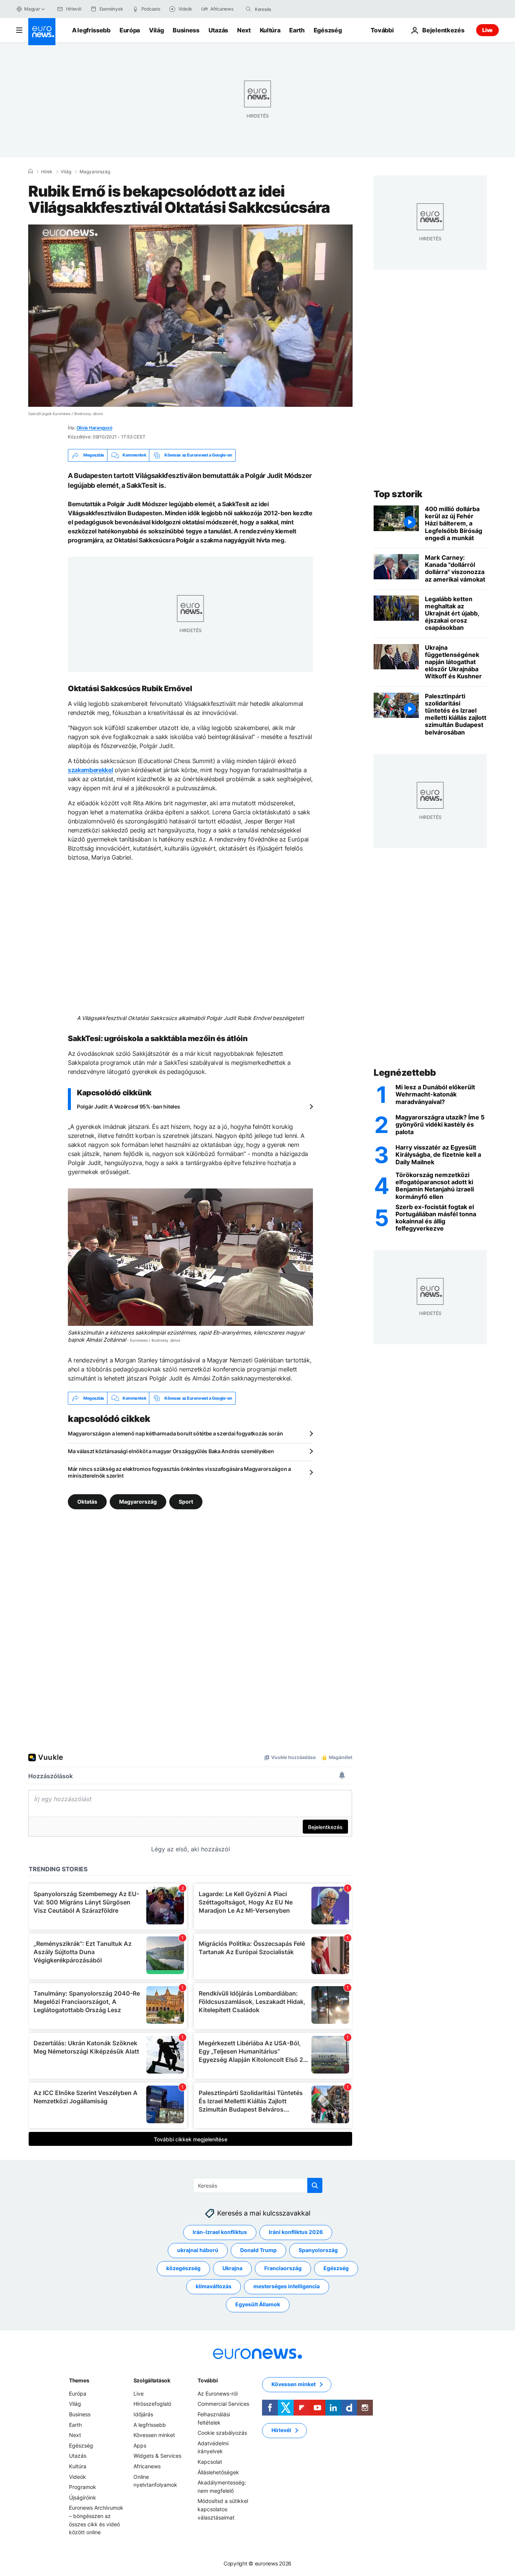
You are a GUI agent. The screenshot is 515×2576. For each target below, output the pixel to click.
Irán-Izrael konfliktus (220, 2232)
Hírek (47, 172)
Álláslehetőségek (218, 2472)
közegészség (183, 2268)
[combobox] (287, 9)
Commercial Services (223, 2404)
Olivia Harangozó (94, 428)
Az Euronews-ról (218, 2394)
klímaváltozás (214, 2286)
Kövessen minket (154, 2435)
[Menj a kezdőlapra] (42, 32)
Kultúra (270, 30)
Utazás (218, 30)
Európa (130, 30)
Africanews (147, 2466)
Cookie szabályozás (222, 2433)
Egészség (328, 30)
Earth (297, 30)
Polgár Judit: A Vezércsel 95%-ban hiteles (129, 1106)
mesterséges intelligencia (287, 2286)
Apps (140, 2445)
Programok (83, 2487)
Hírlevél (281, 2430)
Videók (77, 2477)
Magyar (32, 9)
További (208, 2380)
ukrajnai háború (198, 2250)
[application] (190, 316)
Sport (186, 1502)
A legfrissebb (91, 30)
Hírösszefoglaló (152, 2404)
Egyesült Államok (258, 2304)
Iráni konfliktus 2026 (296, 2232)
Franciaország (283, 2268)
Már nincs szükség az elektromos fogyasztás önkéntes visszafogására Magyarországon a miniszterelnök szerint (179, 1472)
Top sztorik (398, 494)
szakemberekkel (90, 770)
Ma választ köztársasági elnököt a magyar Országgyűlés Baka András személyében (171, 1451)
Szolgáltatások (152, 2380)
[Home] (31, 171)
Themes (79, 2380)
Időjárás (143, 2414)
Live (487, 30)
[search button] (248, 9)
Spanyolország (318, 2250)
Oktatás (87, 1502)
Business (186, 30)
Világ (156, 30)
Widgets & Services (157, 2456)
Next (244, 30)
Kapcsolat (210, 2462)
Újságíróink (83, 2497)
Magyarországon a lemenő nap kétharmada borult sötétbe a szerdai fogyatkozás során (175, 1433)
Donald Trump (258, 2250)
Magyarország (95, 172)
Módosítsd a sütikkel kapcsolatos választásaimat (223, 2509)
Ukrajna (232, 2268)
